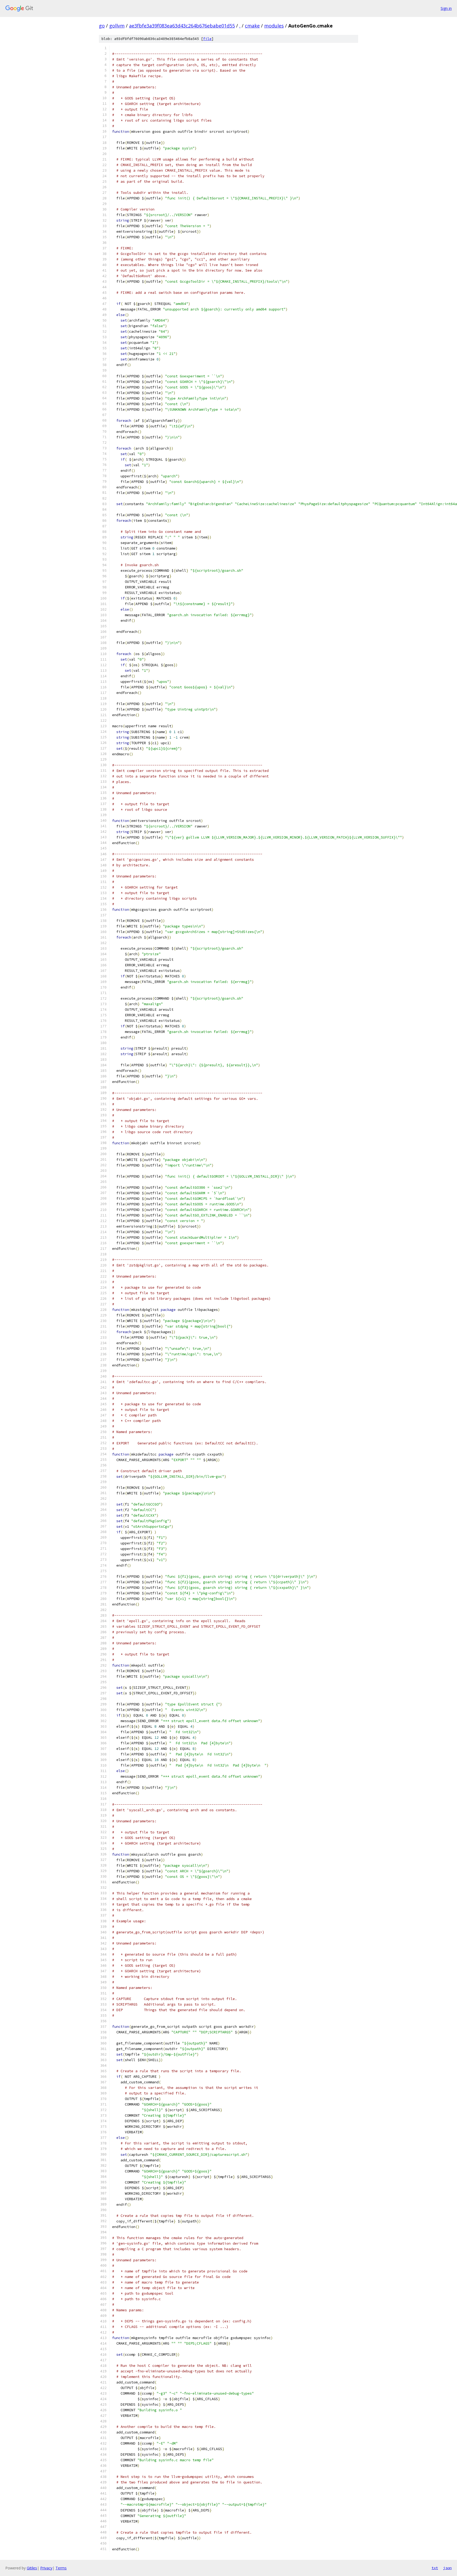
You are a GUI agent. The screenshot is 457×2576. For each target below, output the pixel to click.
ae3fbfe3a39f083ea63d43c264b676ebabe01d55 (182, 26)
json (447, 2568)
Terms (61, 2568)
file (207, 39)
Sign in (446, 8)
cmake (252, 26)
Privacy (46, 2568)
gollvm (117, 26)
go (102, 26)
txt (435, 2568)
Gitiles (32, 2568)
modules (274, 26)
